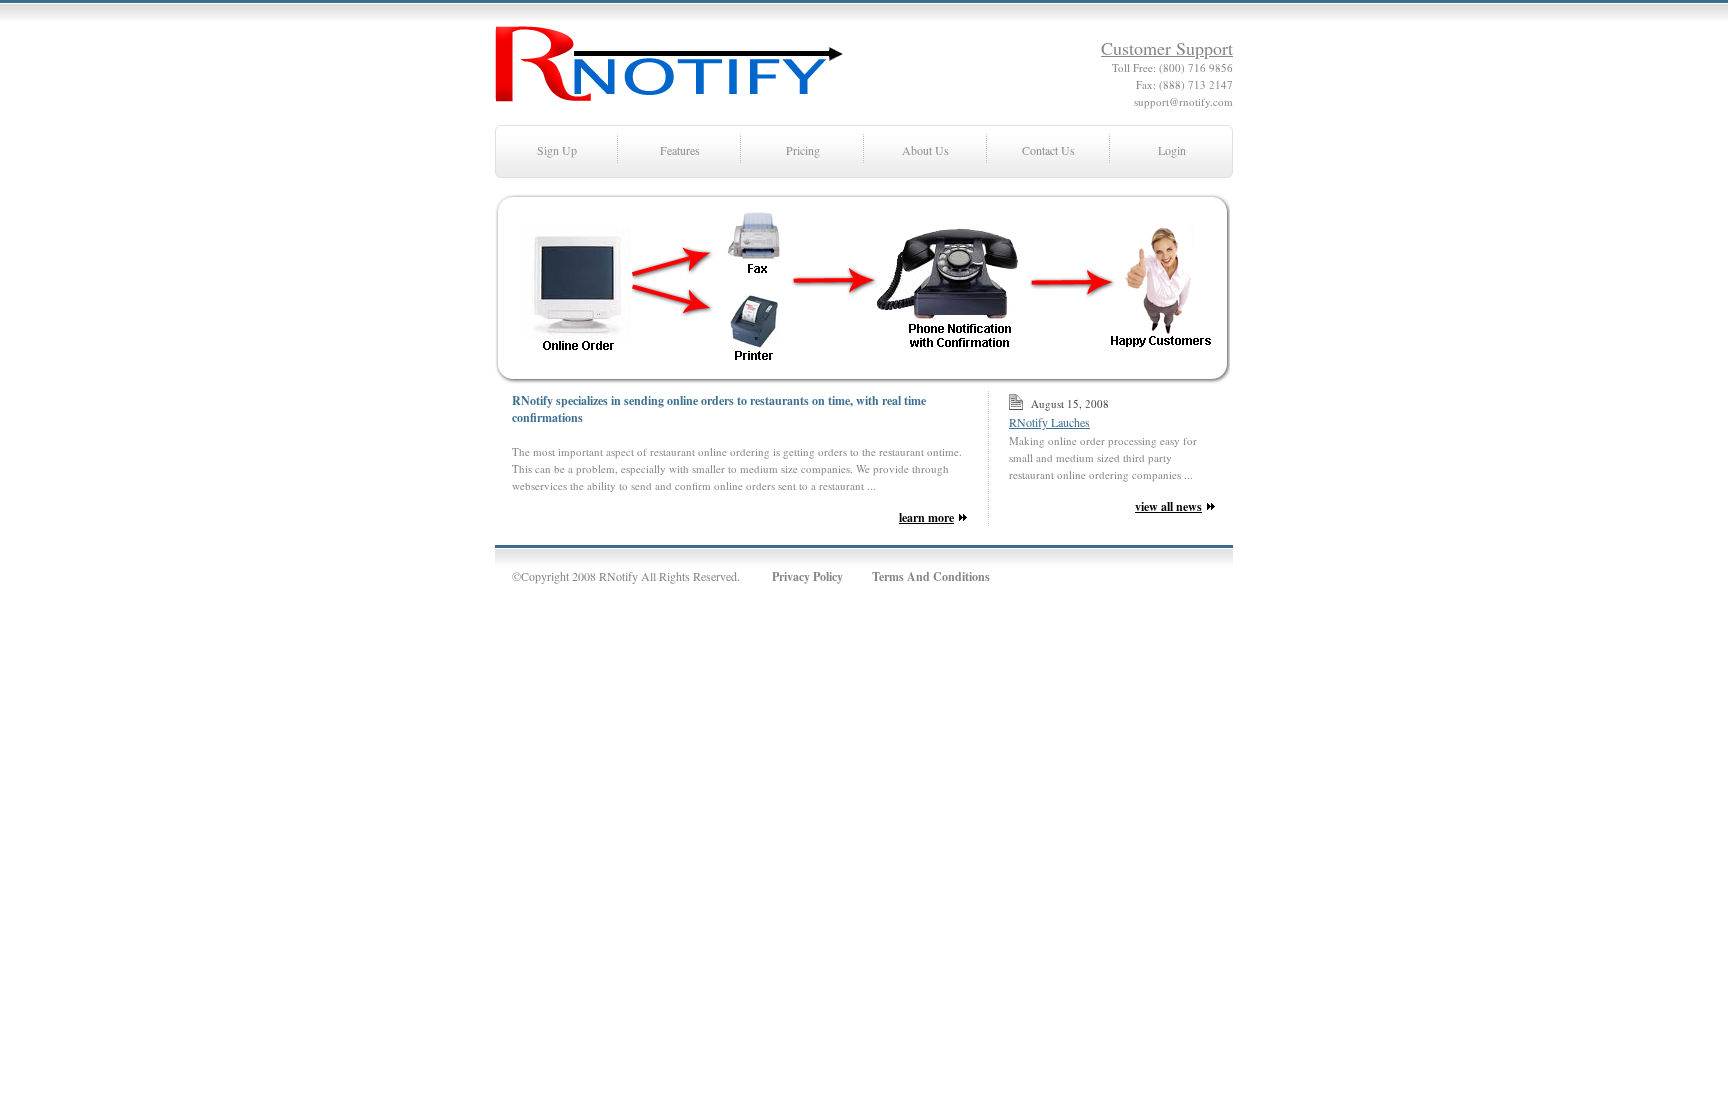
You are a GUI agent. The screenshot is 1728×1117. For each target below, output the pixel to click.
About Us (925, 150)
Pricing (803, 150)
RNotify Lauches (1049, 422)
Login (1172, 150)
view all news (1168, 506)
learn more (926, 517)
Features (680, 150)
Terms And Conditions (931, 576)
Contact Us (1048, 150)
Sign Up (557, 150)
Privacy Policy (807, 576)
